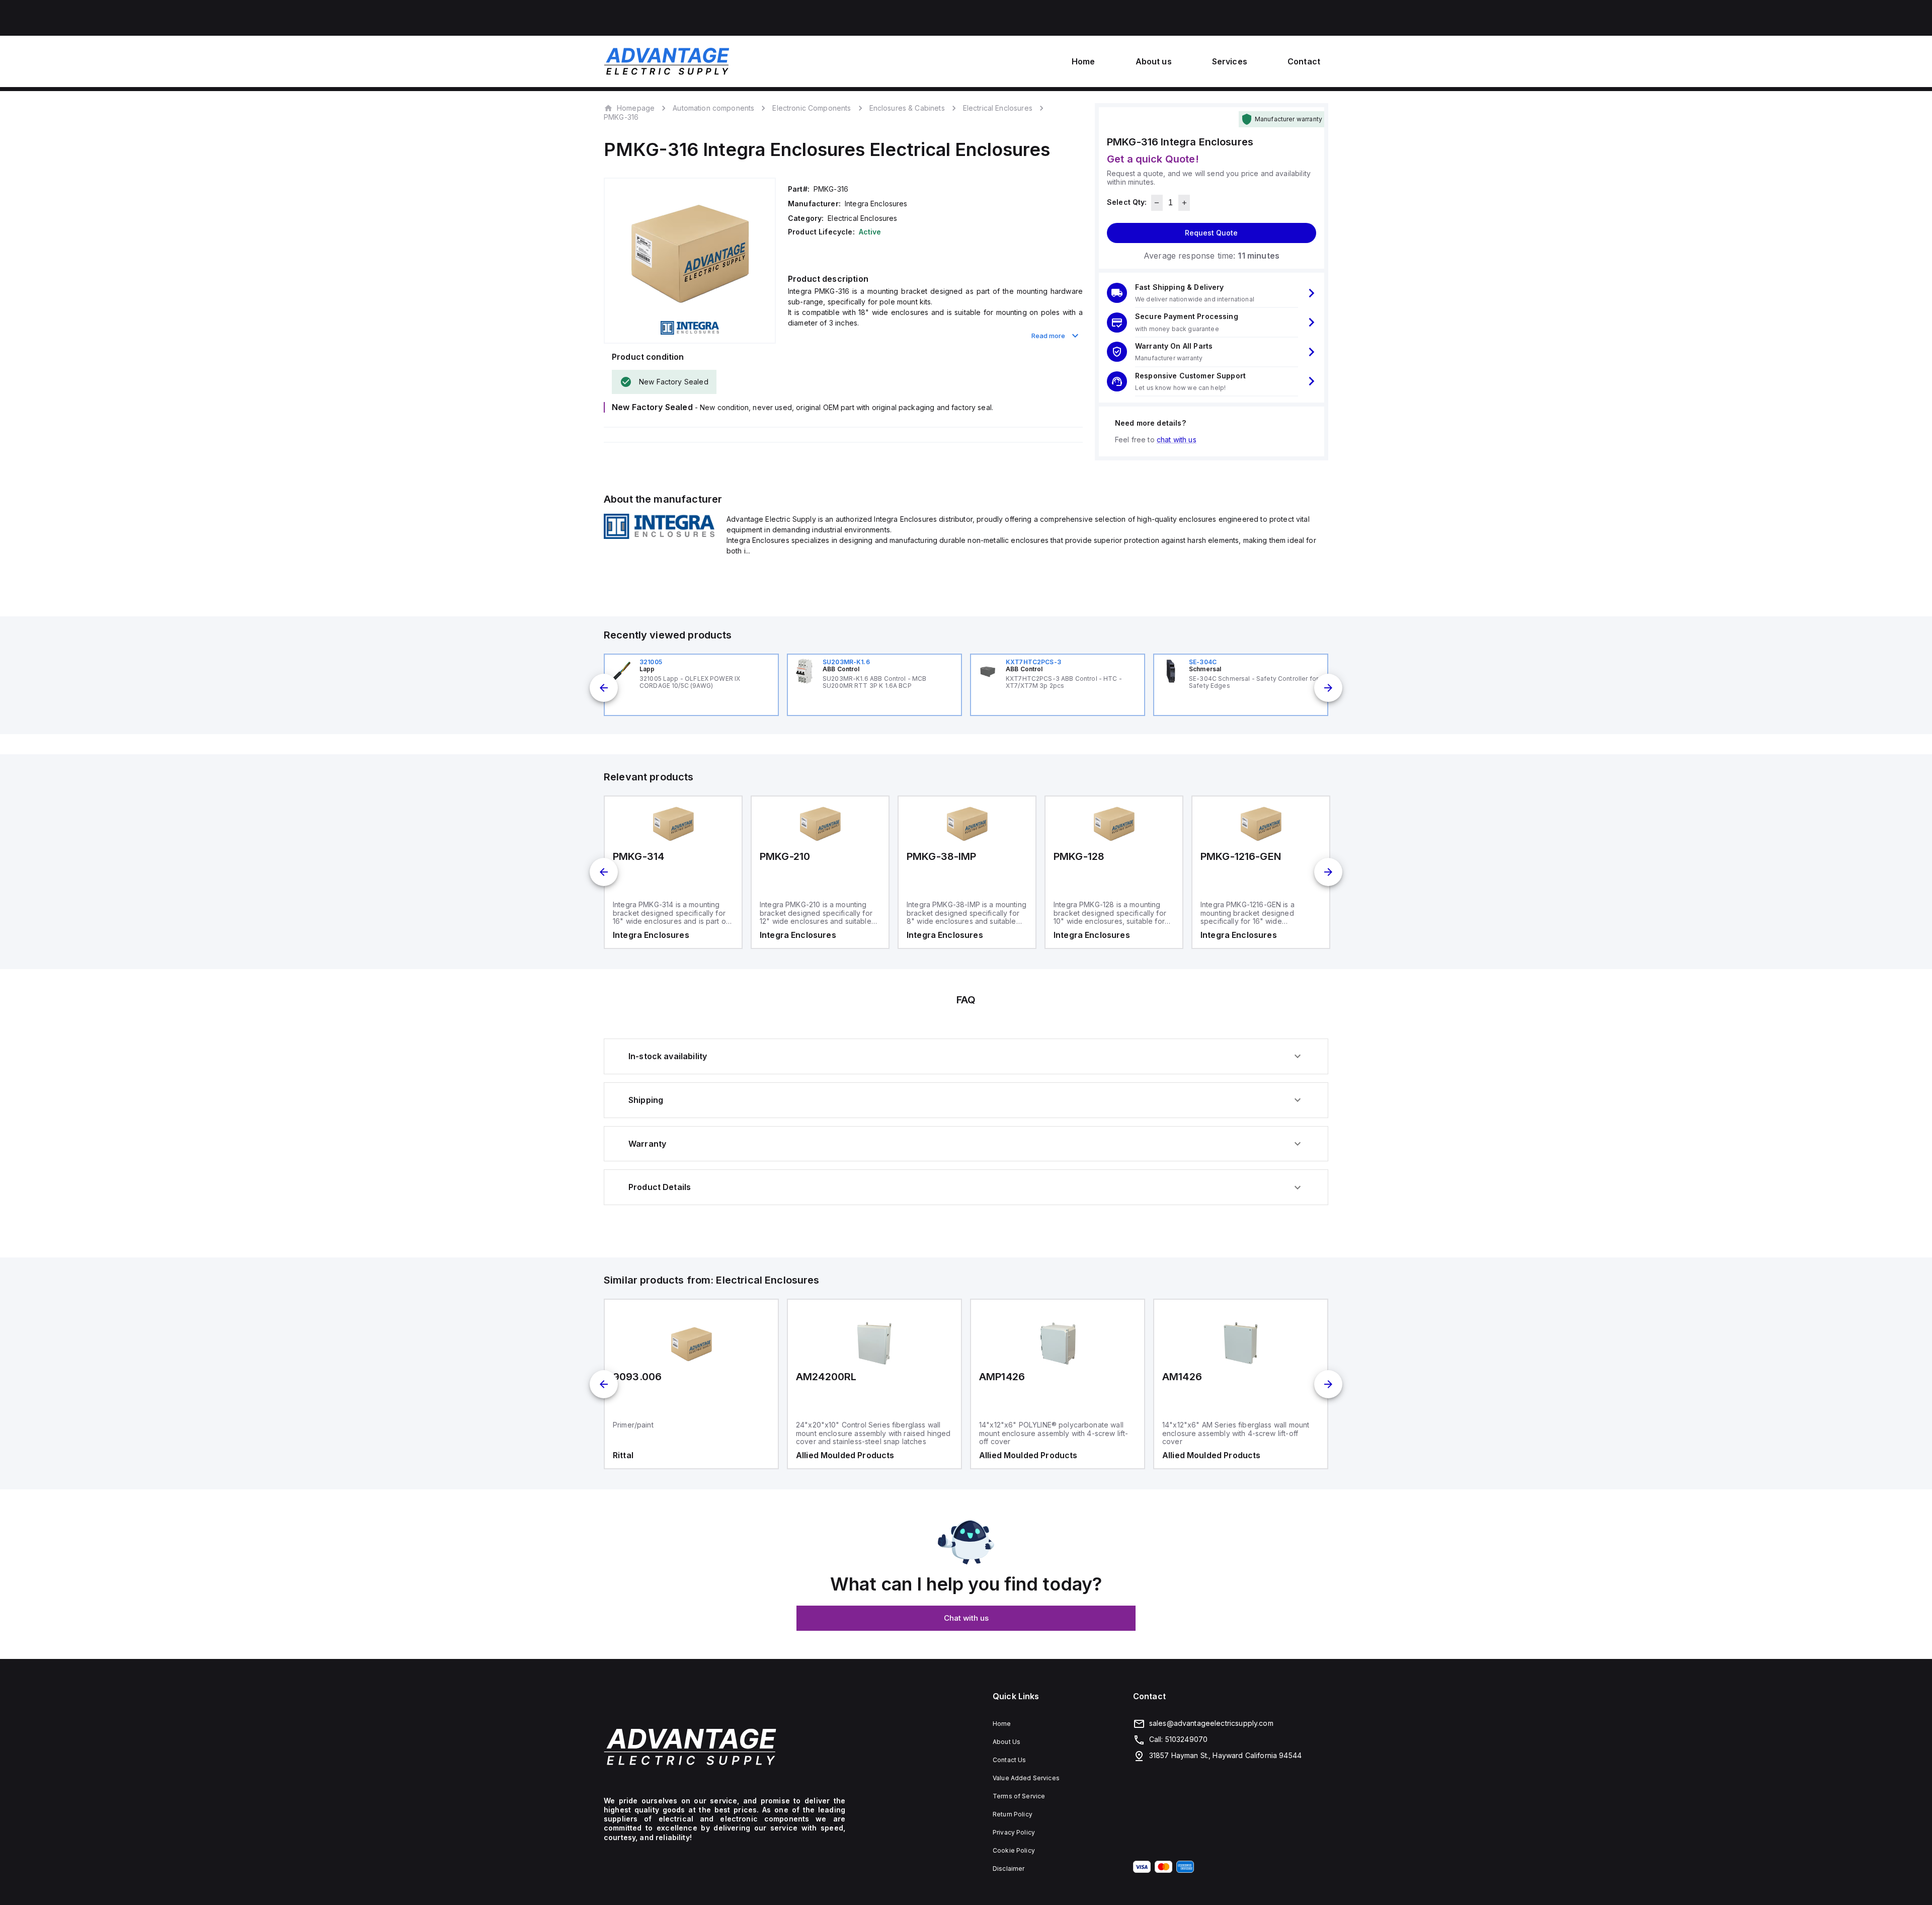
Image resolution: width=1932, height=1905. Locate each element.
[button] (1212, 293)
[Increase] (1184, 203)
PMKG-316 (621, 117)
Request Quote (1211, 233)
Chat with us (966, 1618)
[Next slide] (1328, 688)
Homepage (636, 108)
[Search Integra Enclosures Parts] (659, 536)
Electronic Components (812, 108)
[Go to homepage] (725, 1747)
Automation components (713, 108)
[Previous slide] (604, 688)
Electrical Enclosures (998, 108)
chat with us (1177, 440)
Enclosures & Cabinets (907, 108)
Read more (1048, 336)
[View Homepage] (667, 61)
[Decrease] (1157, 203)
